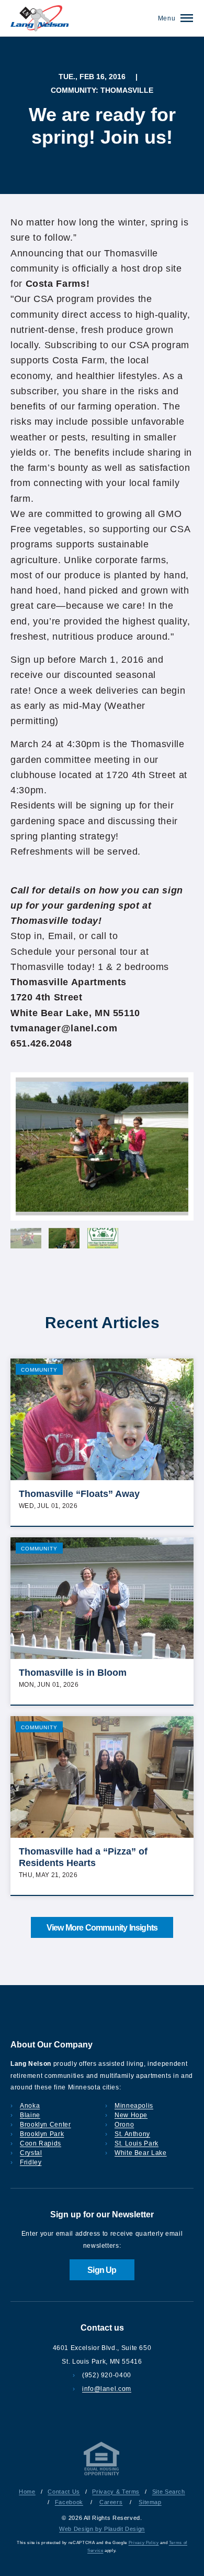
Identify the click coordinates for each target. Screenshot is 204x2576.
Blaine (30, 2115)
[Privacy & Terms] (102, 2475)
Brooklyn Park (42, 2134)
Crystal (31, 2153)
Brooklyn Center (46, 2125)
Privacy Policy (144, 2543)
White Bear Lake (141, 2153)
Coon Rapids (41, 2143)
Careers (111, 2502)
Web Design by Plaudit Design (102, 2529)
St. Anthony (132, 2134)
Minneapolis (134, 2106)
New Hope (131, 2115)
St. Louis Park (137, 2143)
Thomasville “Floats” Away (79, 1494)
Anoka (30, 2106)
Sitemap (150, 2502)
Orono (124, 2125)
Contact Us (64, 2492)
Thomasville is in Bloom (73, 1673)
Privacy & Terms (116, 2492)
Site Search (169, 2492)
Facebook (69, 2502)
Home (27, 2492)
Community (39, 1370)
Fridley (31, 2162)
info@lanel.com (107, 2389)
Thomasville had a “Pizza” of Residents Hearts (83, 1857)
